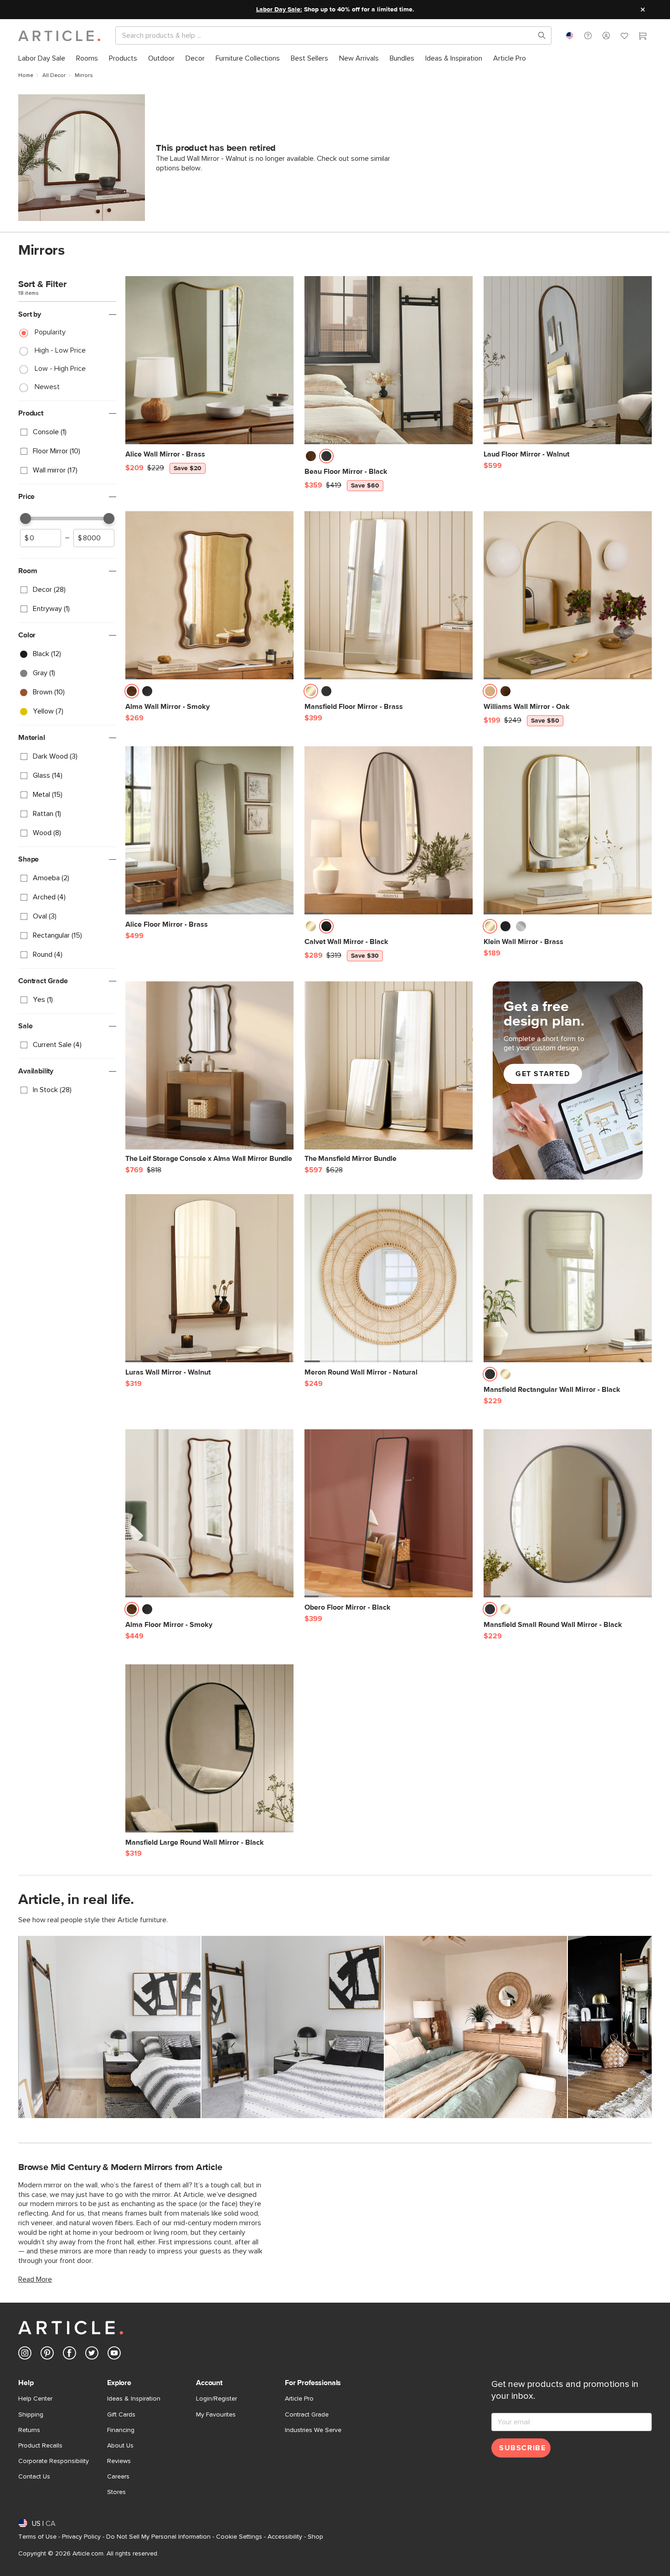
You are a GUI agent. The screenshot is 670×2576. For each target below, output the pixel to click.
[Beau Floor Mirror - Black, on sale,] (389, 360)
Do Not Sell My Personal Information (158, 2537)
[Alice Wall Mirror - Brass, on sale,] (209, 360)
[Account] (606, 36)
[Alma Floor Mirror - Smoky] (209, 1513)
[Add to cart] (284, 459)
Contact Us (34, 2477)
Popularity (50, 332)
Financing (121, 2430)
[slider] (26, 518)
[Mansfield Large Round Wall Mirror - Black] (209, 1748)
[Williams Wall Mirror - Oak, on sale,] (568, 595)
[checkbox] (67, 432)
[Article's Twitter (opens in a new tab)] (92, 2355)
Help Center (35, 2399)
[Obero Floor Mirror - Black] (389, 1513)
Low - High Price (60, 369)
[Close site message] (643, 10)
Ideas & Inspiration (134, 2399)
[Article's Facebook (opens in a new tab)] (70, 2355)
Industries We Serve (313, 2430)
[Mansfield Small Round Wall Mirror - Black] (568, 1513)
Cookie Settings (239, 2537)
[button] (588, 36)
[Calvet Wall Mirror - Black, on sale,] (389, 830)
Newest (47, 387)
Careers (118, 2477)
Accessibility (285, 2537)
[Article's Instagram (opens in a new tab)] (25, 2355)
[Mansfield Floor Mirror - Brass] (389, 595)
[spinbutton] (41, 538)
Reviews (119, 2461)
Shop (315, 2537)
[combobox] (570, 36)
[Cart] (643, 37)
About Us (120, 2446)
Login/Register (216, 2399)
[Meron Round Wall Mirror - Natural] (389, 1278)
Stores (116, 2492)
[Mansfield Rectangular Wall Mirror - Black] (568, 1278)
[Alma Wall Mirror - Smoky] (209, 595)
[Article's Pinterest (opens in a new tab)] (47, 2355)
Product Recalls (40, 2446)
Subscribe (522, 2448)
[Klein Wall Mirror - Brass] (568, 830)
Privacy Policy (81, 2537)
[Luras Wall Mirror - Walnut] (209, 1278)
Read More (35, 2279)
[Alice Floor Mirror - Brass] (209, 830)
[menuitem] (42, 59)
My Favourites (216, 2415)
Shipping (31, 2415)
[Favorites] (624, 37)
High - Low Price (60, 350)
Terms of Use (37, 2537)
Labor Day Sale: (279, 10)
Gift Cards (121, 2415)
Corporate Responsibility (54, 2461)
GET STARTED (543, 1074)
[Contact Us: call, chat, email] (588, 36)
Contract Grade (307, 2415)
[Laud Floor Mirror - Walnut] (568, 360)
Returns (29, 2430)
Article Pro (299, 2399)
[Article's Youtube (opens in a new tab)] (114, 2355)
